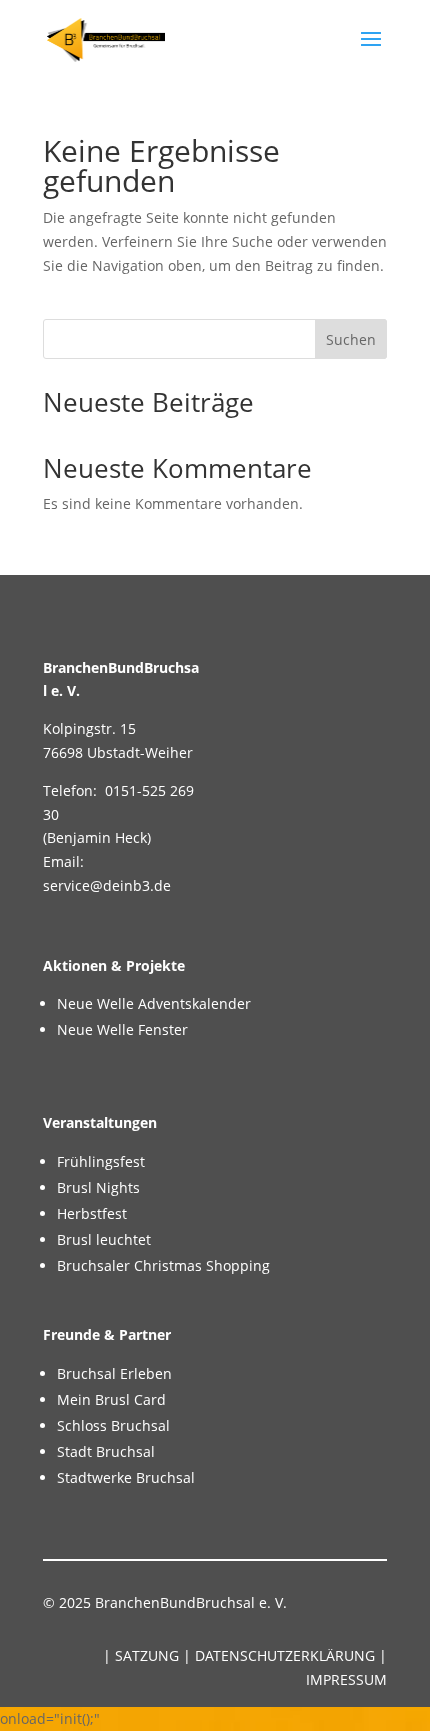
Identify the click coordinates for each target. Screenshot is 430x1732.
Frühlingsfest (101, 1161)
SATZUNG (147, 1655)
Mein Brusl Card (111, 1399)
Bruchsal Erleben (114, 1373)
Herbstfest (92, 1213)
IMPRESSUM (346, 1679)
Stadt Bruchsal (106, 1451)
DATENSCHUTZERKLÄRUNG (285, 1655)
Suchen (351, 339)
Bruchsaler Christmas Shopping (163, 1265)
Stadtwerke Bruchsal (126, 1477)
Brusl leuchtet (104, 1239)
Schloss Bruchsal (113, 1425)
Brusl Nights (98, 1187)
